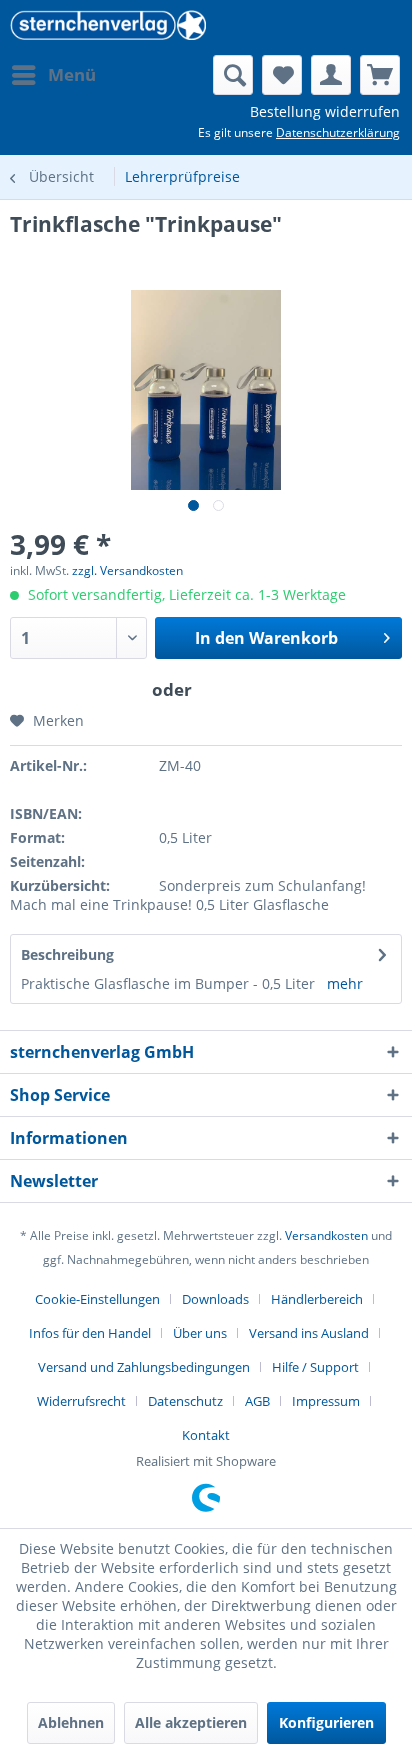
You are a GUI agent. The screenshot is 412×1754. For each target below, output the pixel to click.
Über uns (200, 1333)
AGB (257, 1401)
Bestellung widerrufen (325, 111)
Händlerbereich (317, 1299)
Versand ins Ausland (309, 1333)
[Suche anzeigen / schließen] (233, 75)
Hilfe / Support (315, 1367)
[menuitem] (53, 75)
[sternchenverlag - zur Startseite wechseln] (108, 27)
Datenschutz (185, 1401)
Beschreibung (67, 954)
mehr (345, 983)
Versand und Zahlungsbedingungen (144, 1367)
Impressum (326, 1401)
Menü (72, 74)
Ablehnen (71, 1722)
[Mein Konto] (331, 75)
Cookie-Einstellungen (97, 1299)
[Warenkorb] (380, 75)
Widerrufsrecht (81, 1401)
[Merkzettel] (282, 75)
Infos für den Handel (90, 1333)
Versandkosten (326, 1235)
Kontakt (206, 1435)
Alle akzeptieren (191, 1722)
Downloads (215, 1299)
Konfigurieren (326, 1722)
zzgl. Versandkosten (127, 570)
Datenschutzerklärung (338, 132)
